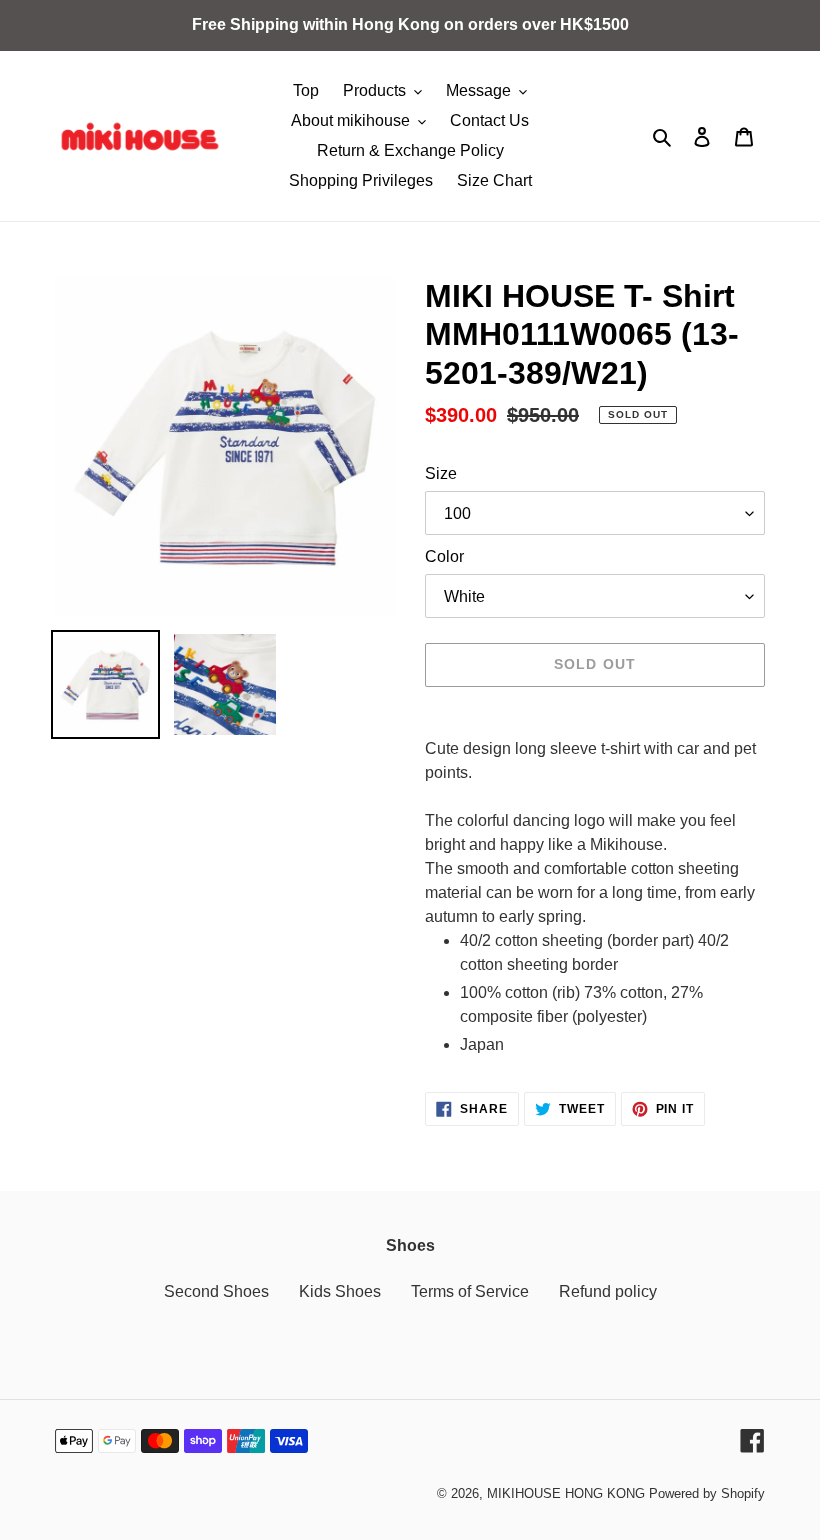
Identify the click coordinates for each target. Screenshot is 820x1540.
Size (441, 473)
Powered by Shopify (707, 1493)
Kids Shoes (340, 1291)
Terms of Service (470, 1291)
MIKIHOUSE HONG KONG (566, 1493)
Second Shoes (216, 1291)
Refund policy (608, 1291)
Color (444, 556)
